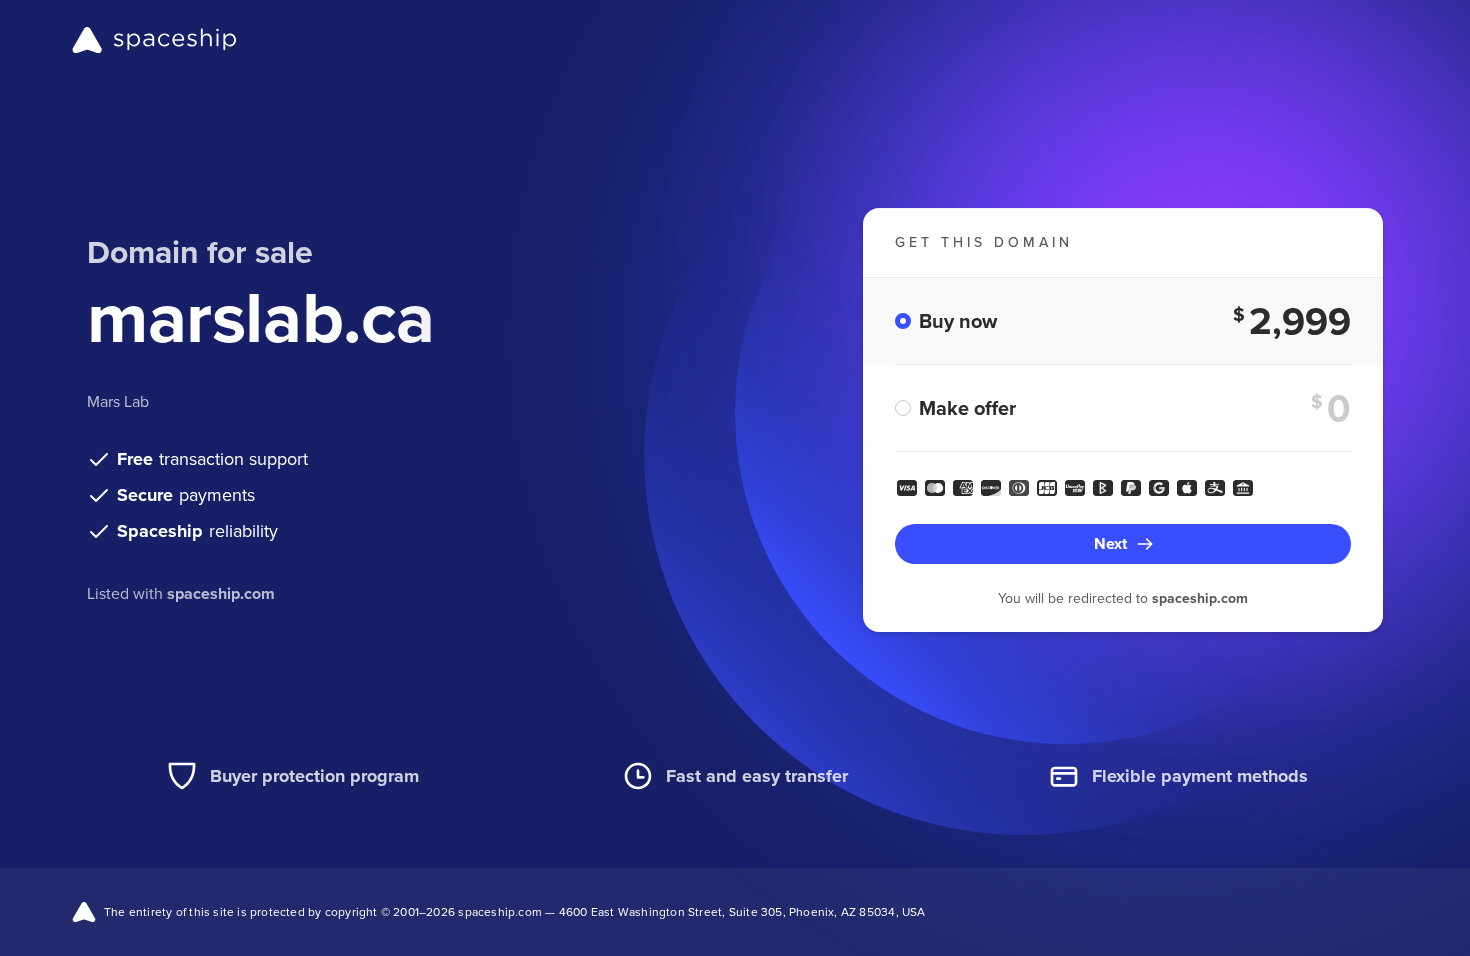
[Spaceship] (154, 40)
